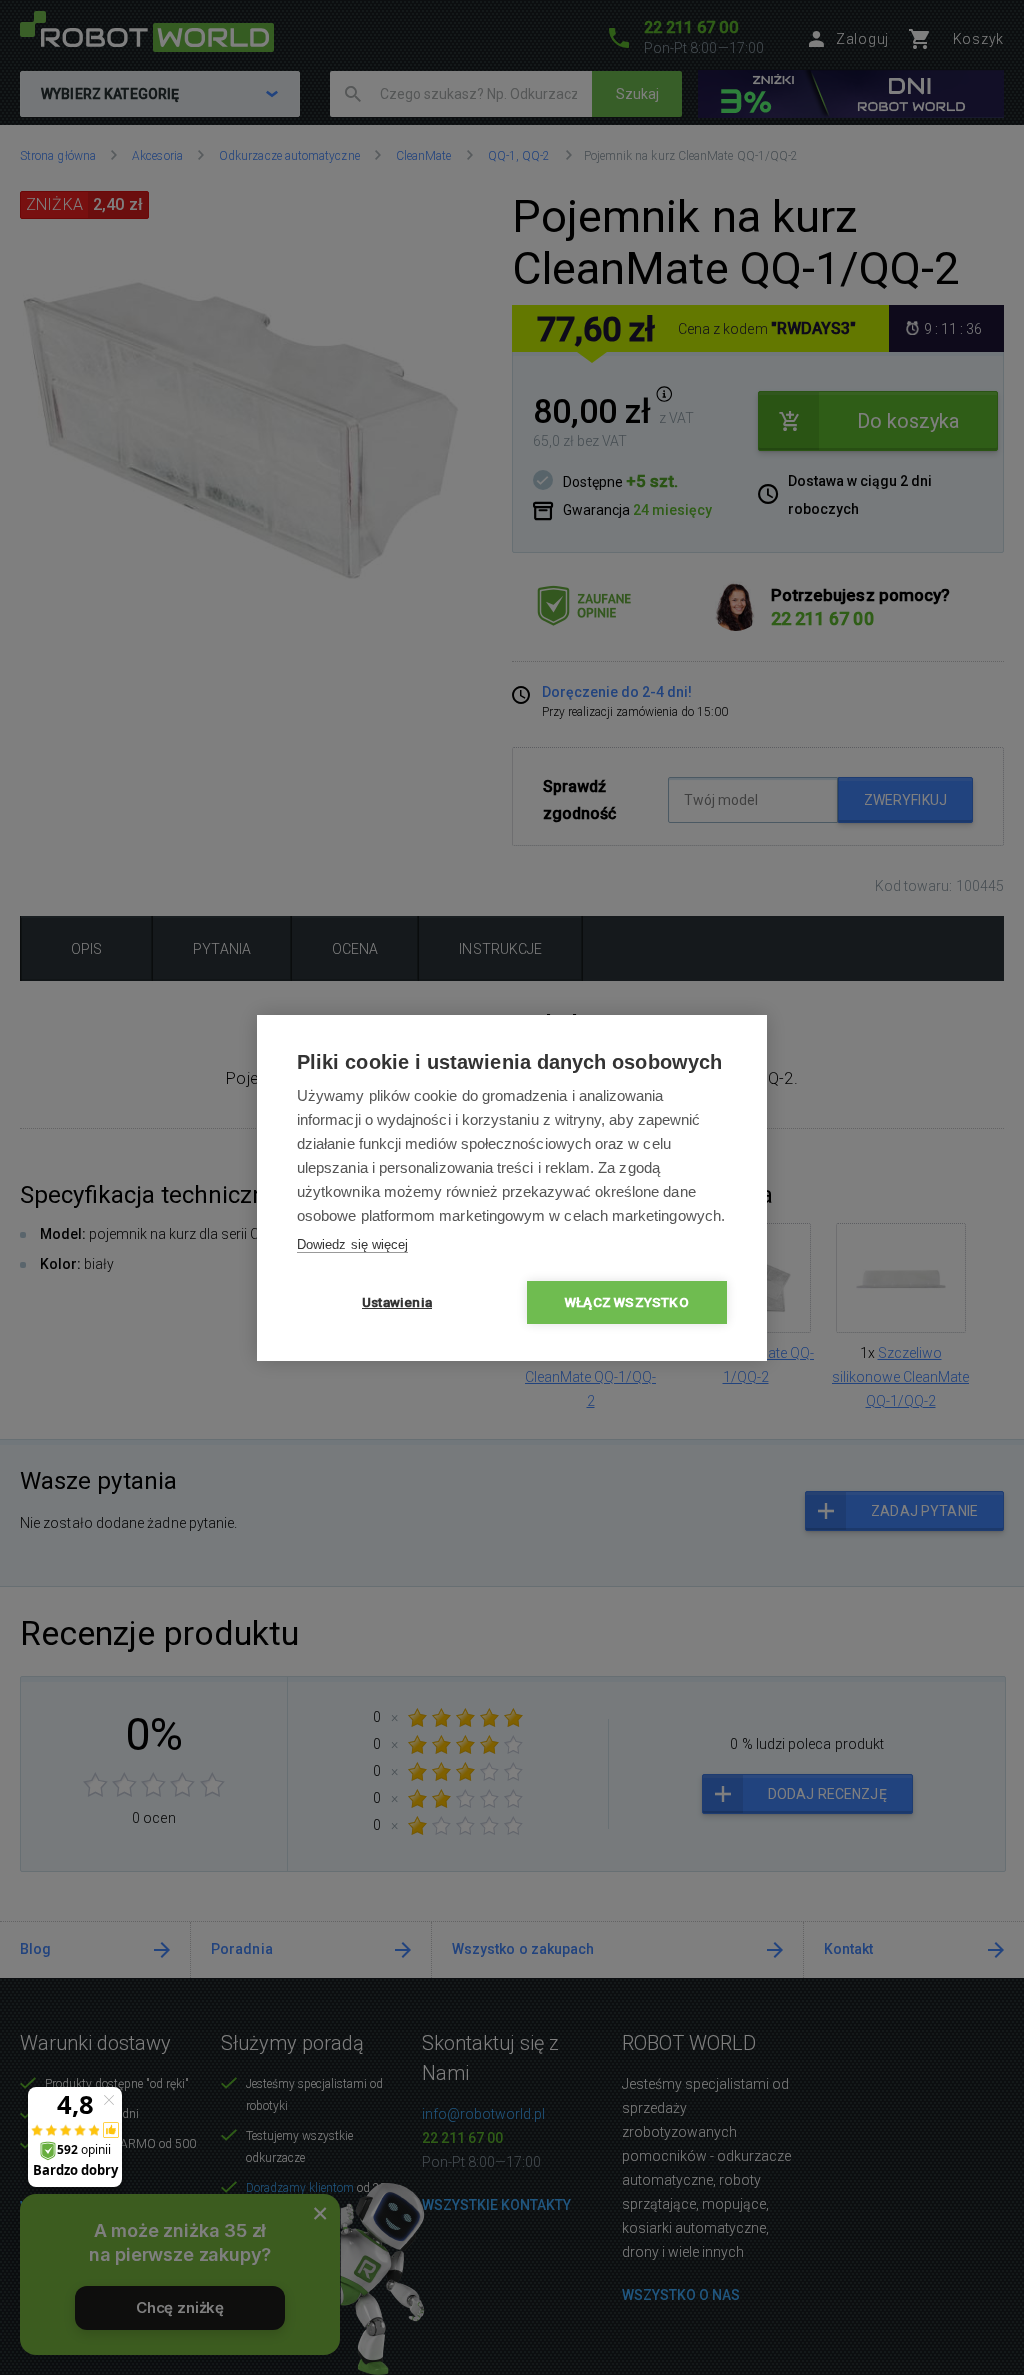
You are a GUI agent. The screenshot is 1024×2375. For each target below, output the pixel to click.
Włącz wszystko (627, 1302)
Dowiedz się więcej (352, 1244)
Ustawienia (397, 1302)
